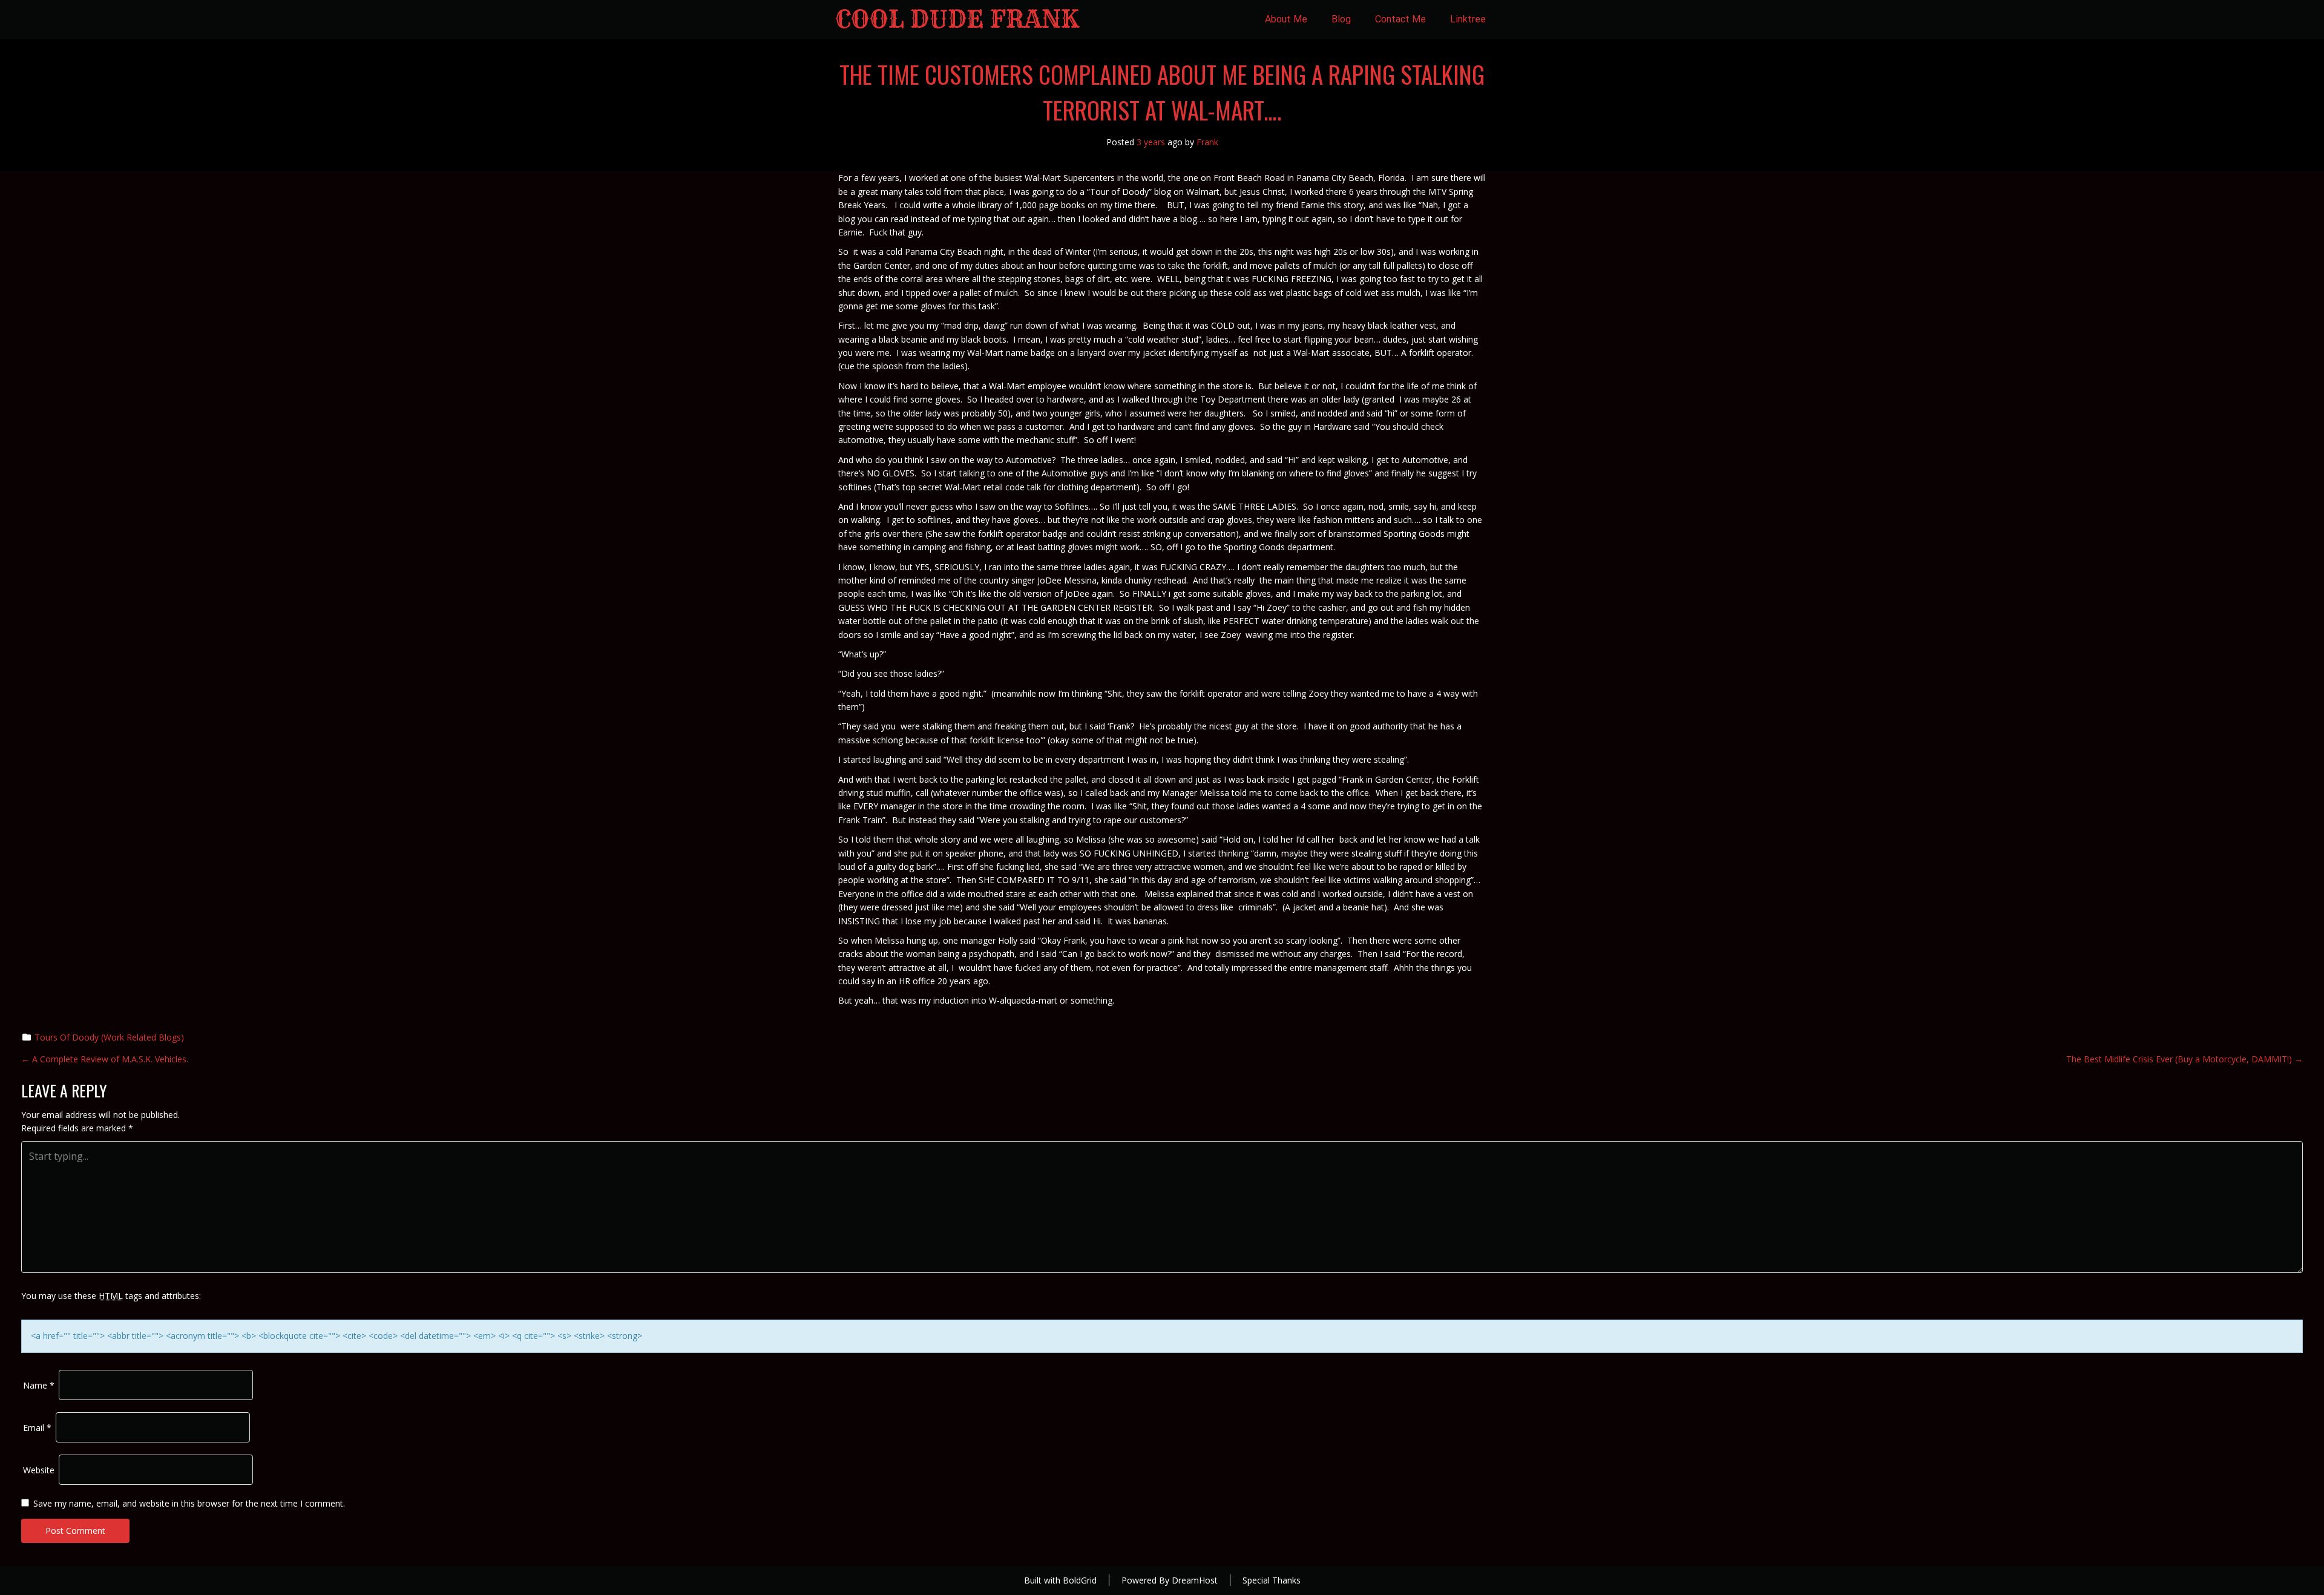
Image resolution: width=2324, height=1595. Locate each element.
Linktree (1468, 19)
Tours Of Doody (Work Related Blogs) (109, 1037)
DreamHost (1195, 1580)
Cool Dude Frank (957, 19)
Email (37, 1428)
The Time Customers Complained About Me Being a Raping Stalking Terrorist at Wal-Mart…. (1162, 92)
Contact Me (1400, 19)
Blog (1341, 19)
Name (39, 1385)
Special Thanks (1272, 1580)
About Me (1286, 19)
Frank (1207, 142)
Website (39, 1470)
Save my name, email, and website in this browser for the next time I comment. (189, 1503)
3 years (1151, 142)
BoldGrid (1080, 1580)
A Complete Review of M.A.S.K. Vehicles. (105, 1059)
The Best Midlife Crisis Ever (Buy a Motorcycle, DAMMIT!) (2184, 1059)
